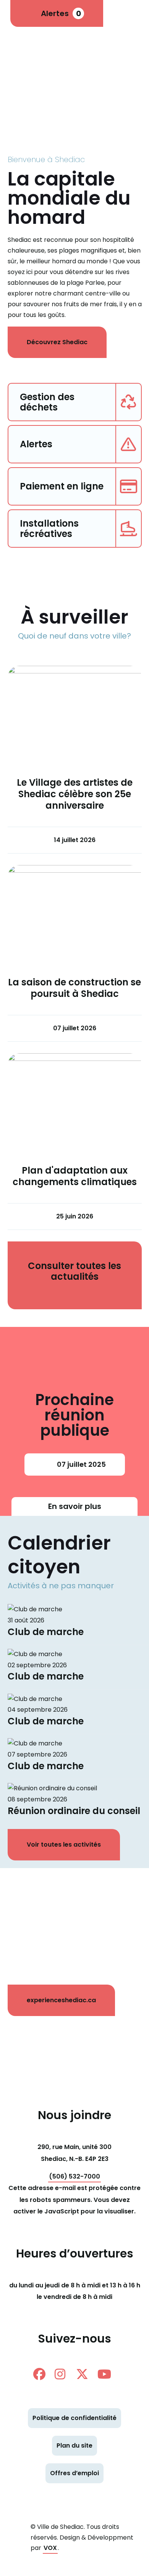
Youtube (107, 2374)
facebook (42, 2374)
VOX (50, 2548)
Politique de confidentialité (74, 2418)
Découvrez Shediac (57, 342)
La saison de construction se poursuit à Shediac (74, 988)
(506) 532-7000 (74, 2176)
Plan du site (74, 2445)
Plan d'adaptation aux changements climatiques (75, 1176)
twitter (85, 2374)
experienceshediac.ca (61, 2000)
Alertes (61, 13)
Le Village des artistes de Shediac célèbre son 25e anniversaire (75, 794)
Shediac (46, 59)
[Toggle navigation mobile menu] (130, 13)
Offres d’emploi (74, 2473)
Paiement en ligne (62, 486)
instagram (64, 2374)
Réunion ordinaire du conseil (74, 1811)
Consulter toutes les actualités (74, 1271)
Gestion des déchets (47, 402)
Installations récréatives (49, 529)
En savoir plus (75, 1506)
